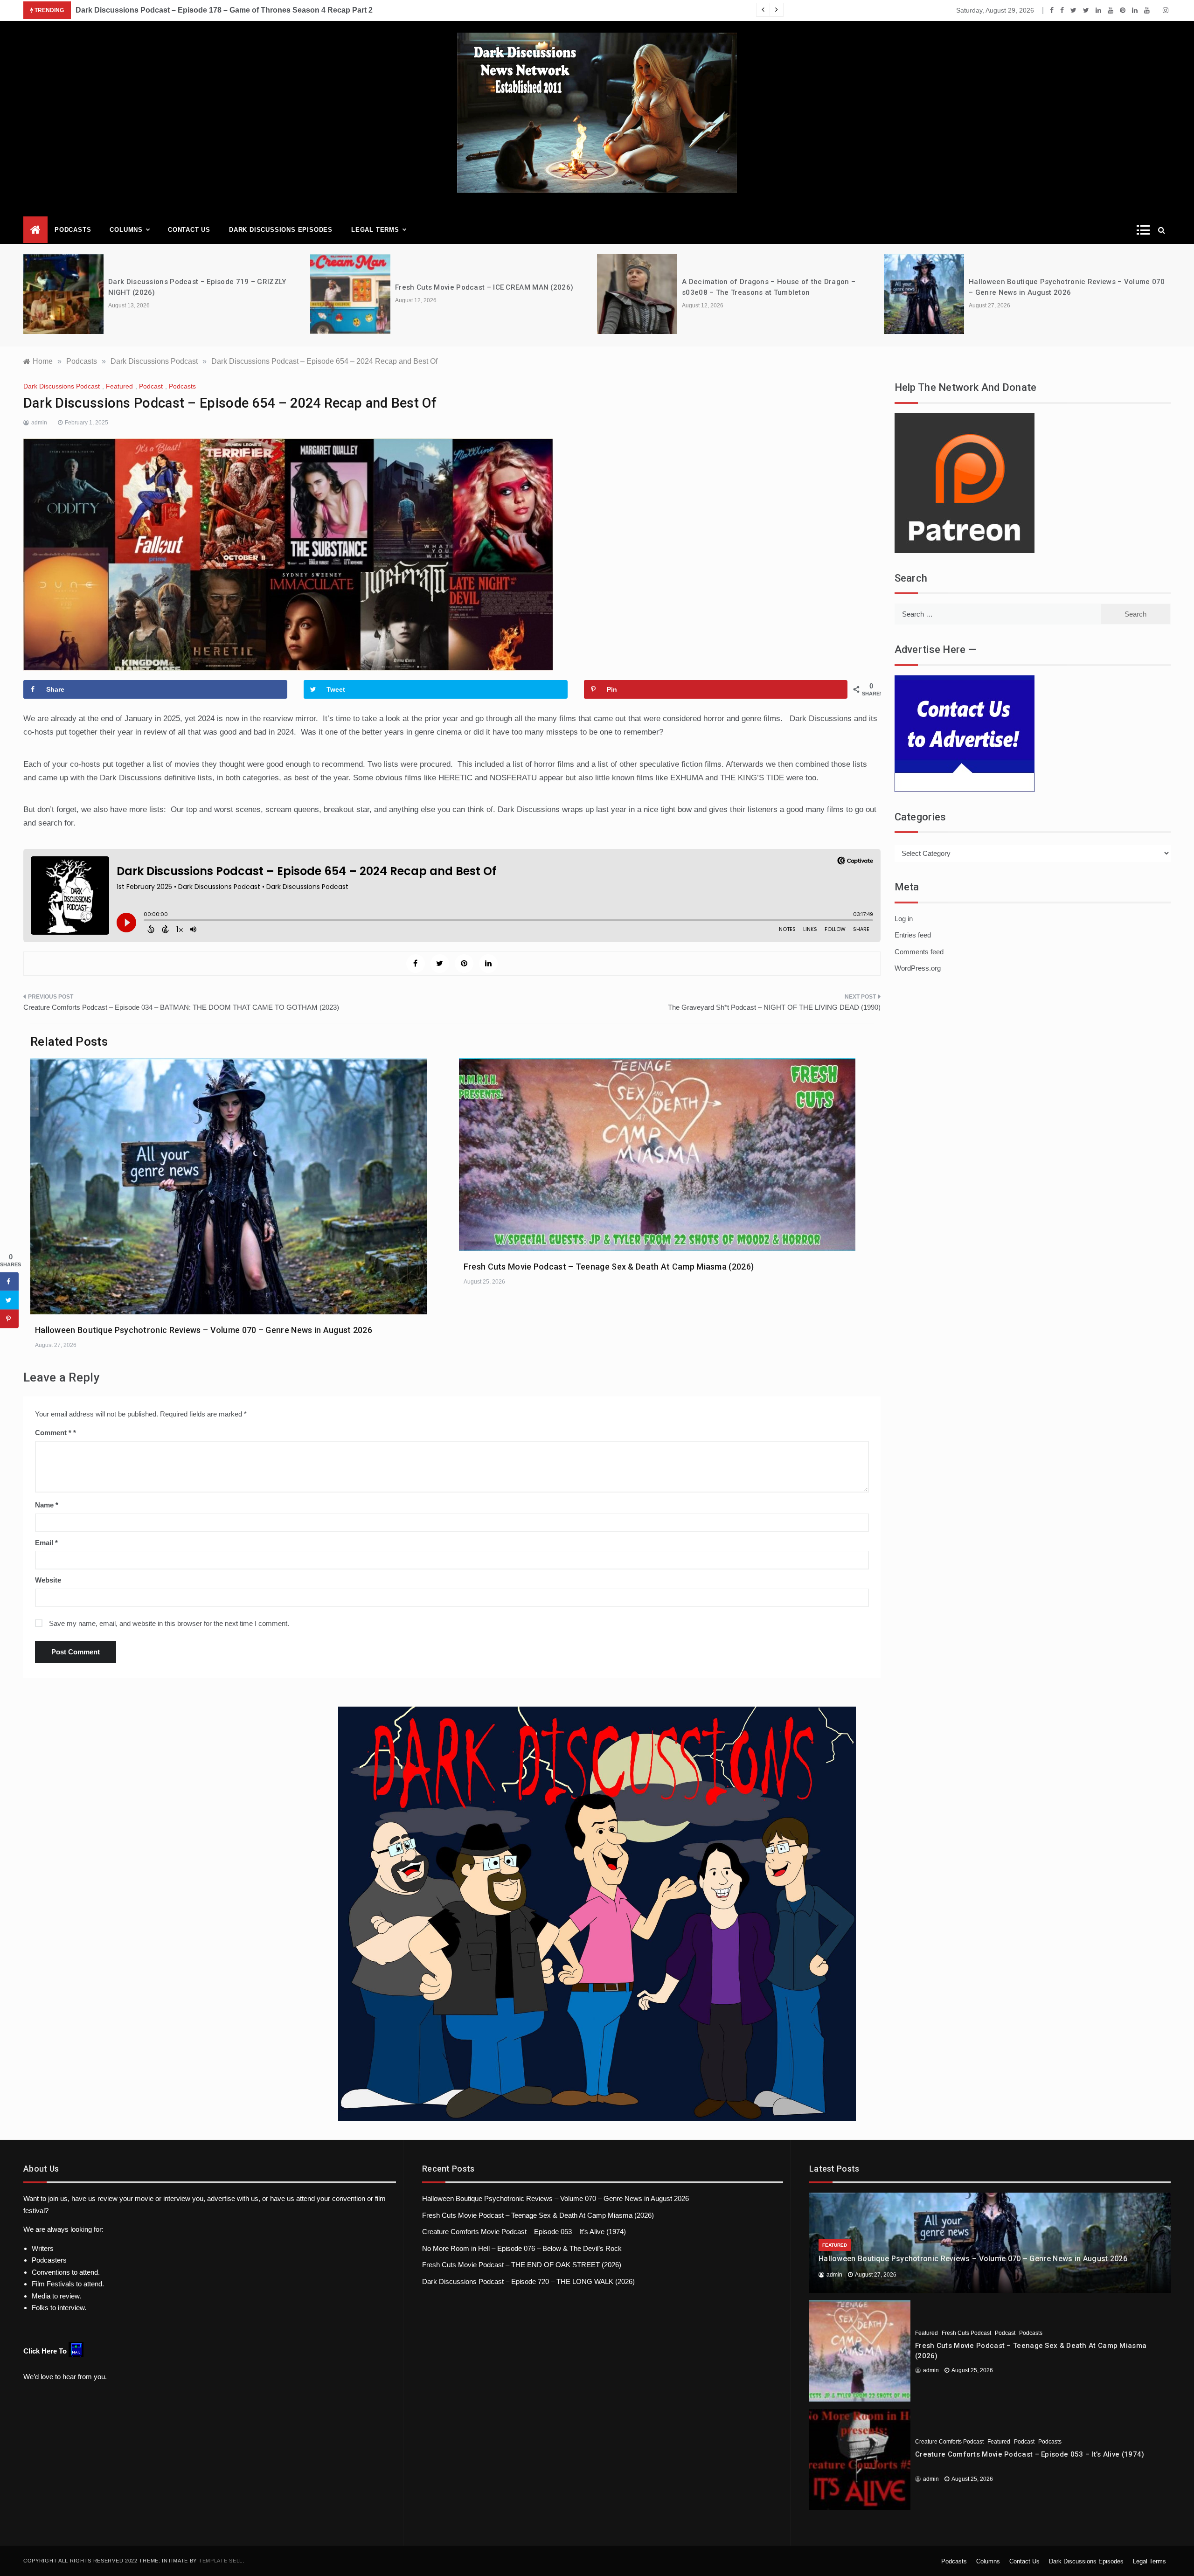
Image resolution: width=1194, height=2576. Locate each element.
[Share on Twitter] (9, 1300)
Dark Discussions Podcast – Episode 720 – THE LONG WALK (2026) (528, 2281)
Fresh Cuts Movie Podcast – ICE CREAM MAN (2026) (484, 287)
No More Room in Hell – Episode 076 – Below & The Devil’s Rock (522, 2248)
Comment (53, 1433)
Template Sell (221, 2561)
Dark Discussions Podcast (62, 386)
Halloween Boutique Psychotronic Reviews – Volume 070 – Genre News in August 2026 (204, 1330)
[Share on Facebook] (9, 1282)
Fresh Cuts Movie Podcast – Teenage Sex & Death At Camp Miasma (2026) (609, 1267)
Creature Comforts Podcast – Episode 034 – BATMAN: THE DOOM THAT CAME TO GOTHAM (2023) (181, 1007)
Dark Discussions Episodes (281, 230)
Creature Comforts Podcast (949, 2442)
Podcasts (73, 230)
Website (48, 1580)
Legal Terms (375, 230)
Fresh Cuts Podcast (966, 2333)
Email (46, 1543)
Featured (119, 386)
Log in (904, 919)
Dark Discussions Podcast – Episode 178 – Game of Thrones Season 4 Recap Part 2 (224, 10)
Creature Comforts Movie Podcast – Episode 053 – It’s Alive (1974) (524, 2232)
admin (39, 423)
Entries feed (913, 935)
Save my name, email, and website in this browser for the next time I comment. (169, 1623)
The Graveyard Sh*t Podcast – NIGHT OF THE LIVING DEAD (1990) (774, 1007)
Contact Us (189, 230)
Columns (126, 230)
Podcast (151, 386)
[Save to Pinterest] (9, 1319)
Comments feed (919, 952)
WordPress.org (918, 968)
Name (47, 1505)
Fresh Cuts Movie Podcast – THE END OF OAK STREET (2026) (522, 2265)
